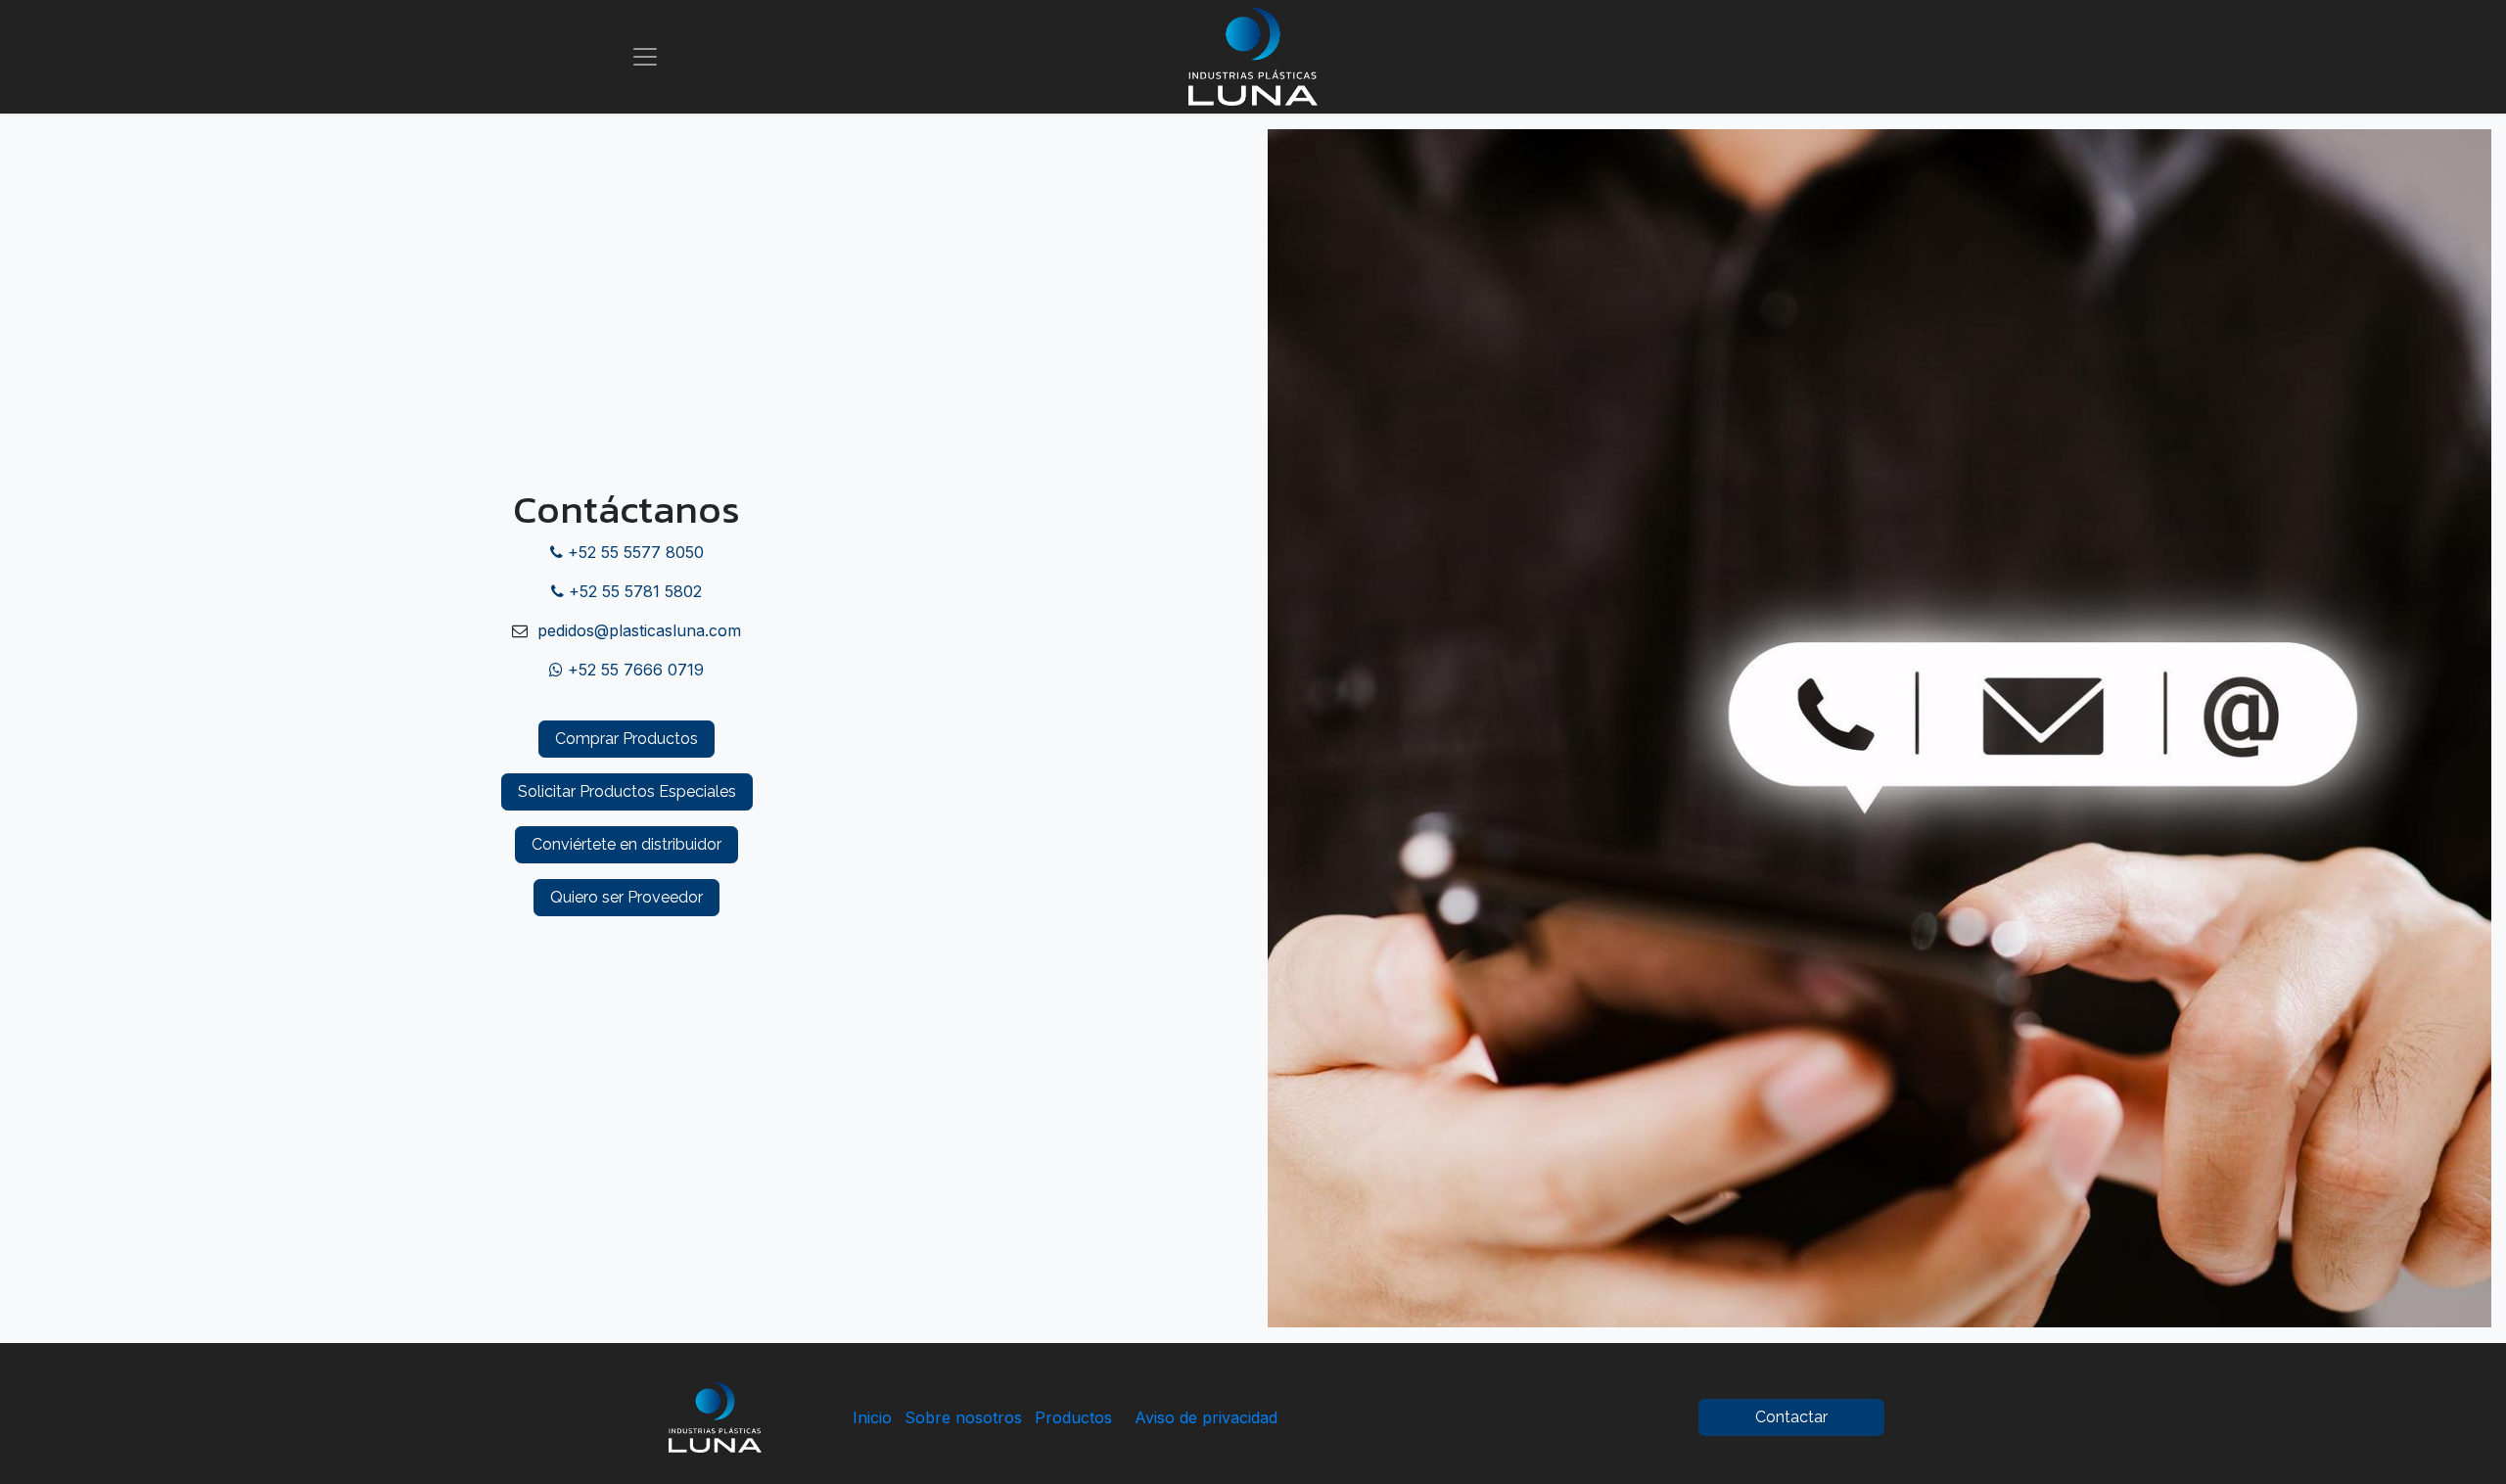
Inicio (872, 1417)
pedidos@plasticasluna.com (637, 630)
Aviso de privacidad (1204, 1417)
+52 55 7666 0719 (633, 670)
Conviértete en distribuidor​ (626, 844)
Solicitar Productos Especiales (627, 791)
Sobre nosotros (963, 1417)
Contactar (1791, 1417)
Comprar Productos (626, 739)
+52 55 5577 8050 (633, 552)
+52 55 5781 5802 (633, 591)
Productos (1073, 1417)
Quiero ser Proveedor (626, 897)
